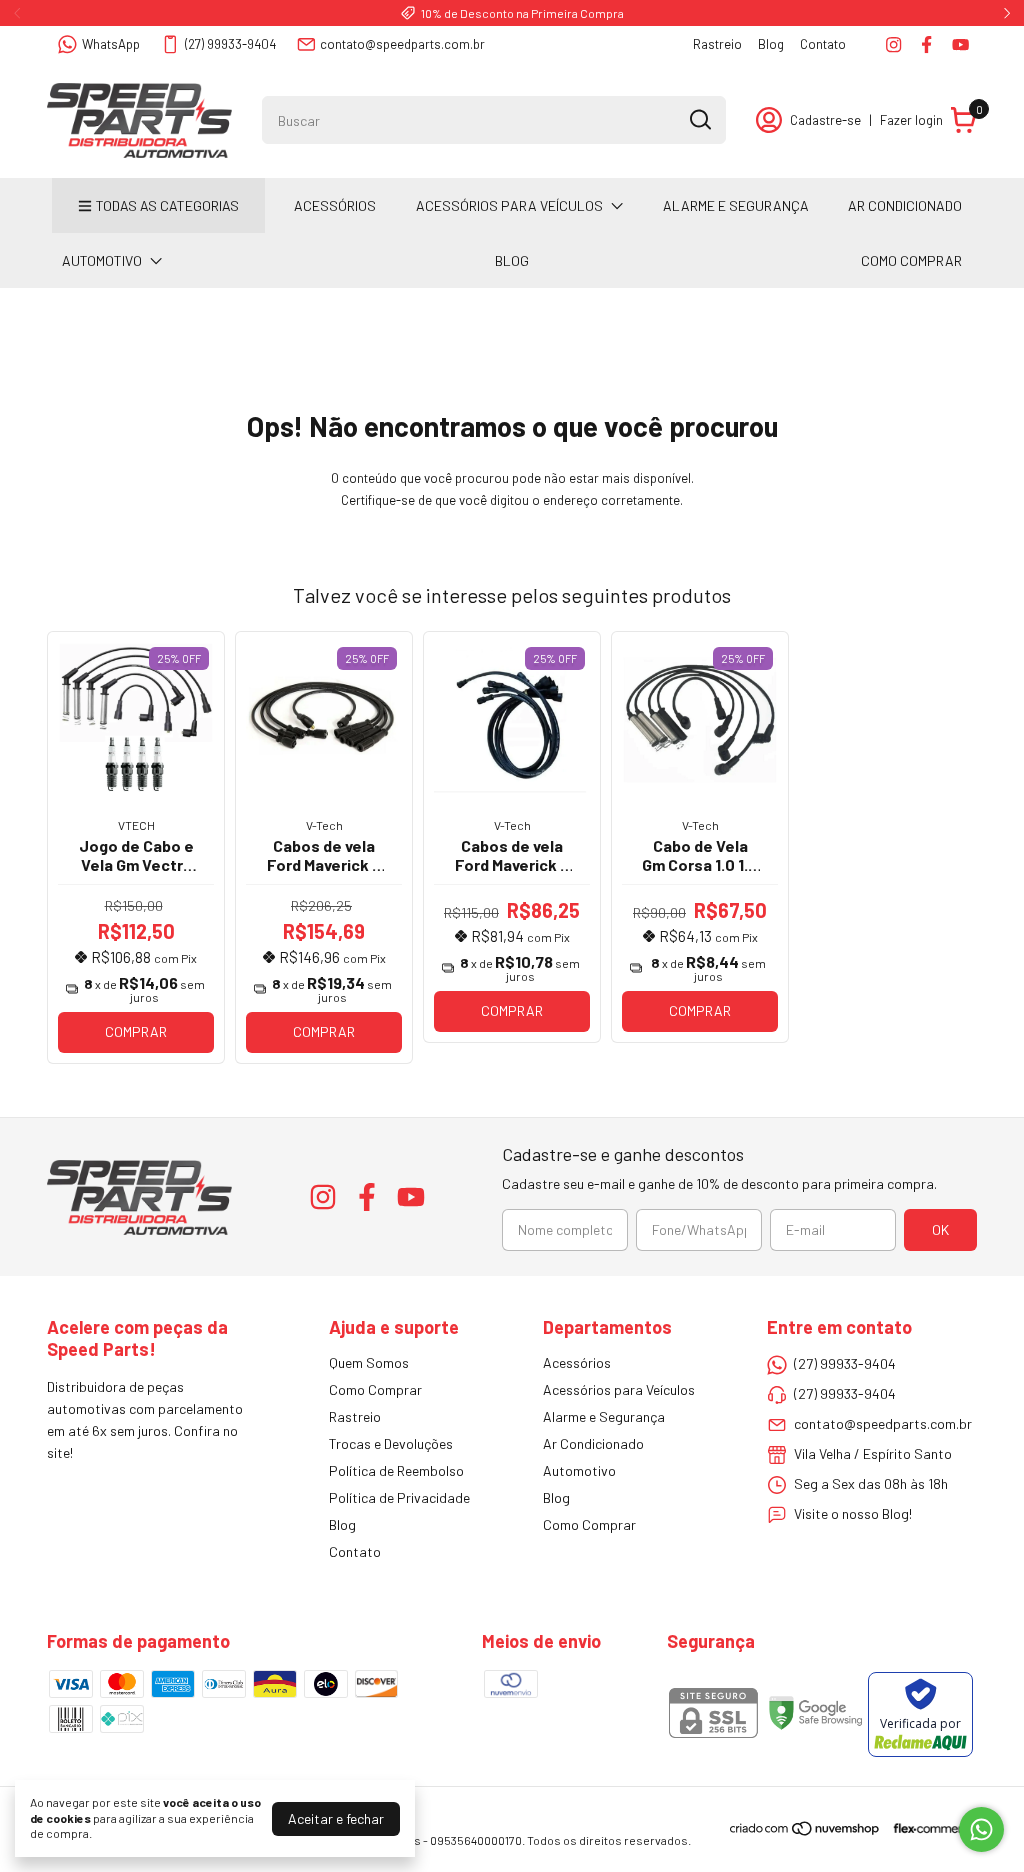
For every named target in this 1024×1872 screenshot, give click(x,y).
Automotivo (102, 260)
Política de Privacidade (399, 1497)
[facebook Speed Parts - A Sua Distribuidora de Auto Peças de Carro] (926, 44)
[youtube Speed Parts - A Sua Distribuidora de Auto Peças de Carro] (960, 44)
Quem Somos (369, 1362)
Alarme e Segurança (736, 205)
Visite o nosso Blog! (853, 1513)
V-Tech (324, 825)
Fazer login (911, 120)
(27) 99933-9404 (230, 44)
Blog (771, 44)
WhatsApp (111, 44)
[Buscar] (699, 119)
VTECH (136, 825)
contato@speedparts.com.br (402, 44)
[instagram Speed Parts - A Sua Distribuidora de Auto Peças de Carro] (893, 44)
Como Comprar (911, 260)
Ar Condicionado (905, 205)
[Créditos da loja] (929, 1828)
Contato (823, 44)
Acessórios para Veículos (509, 205)
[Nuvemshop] (805, 1831)
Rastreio (717, 44)
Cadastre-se (825, 120)
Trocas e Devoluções (391, 1443)
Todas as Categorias (167, 205)
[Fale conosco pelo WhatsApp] (981, 1829)
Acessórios (335, 205)
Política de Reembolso (396, 1470)
